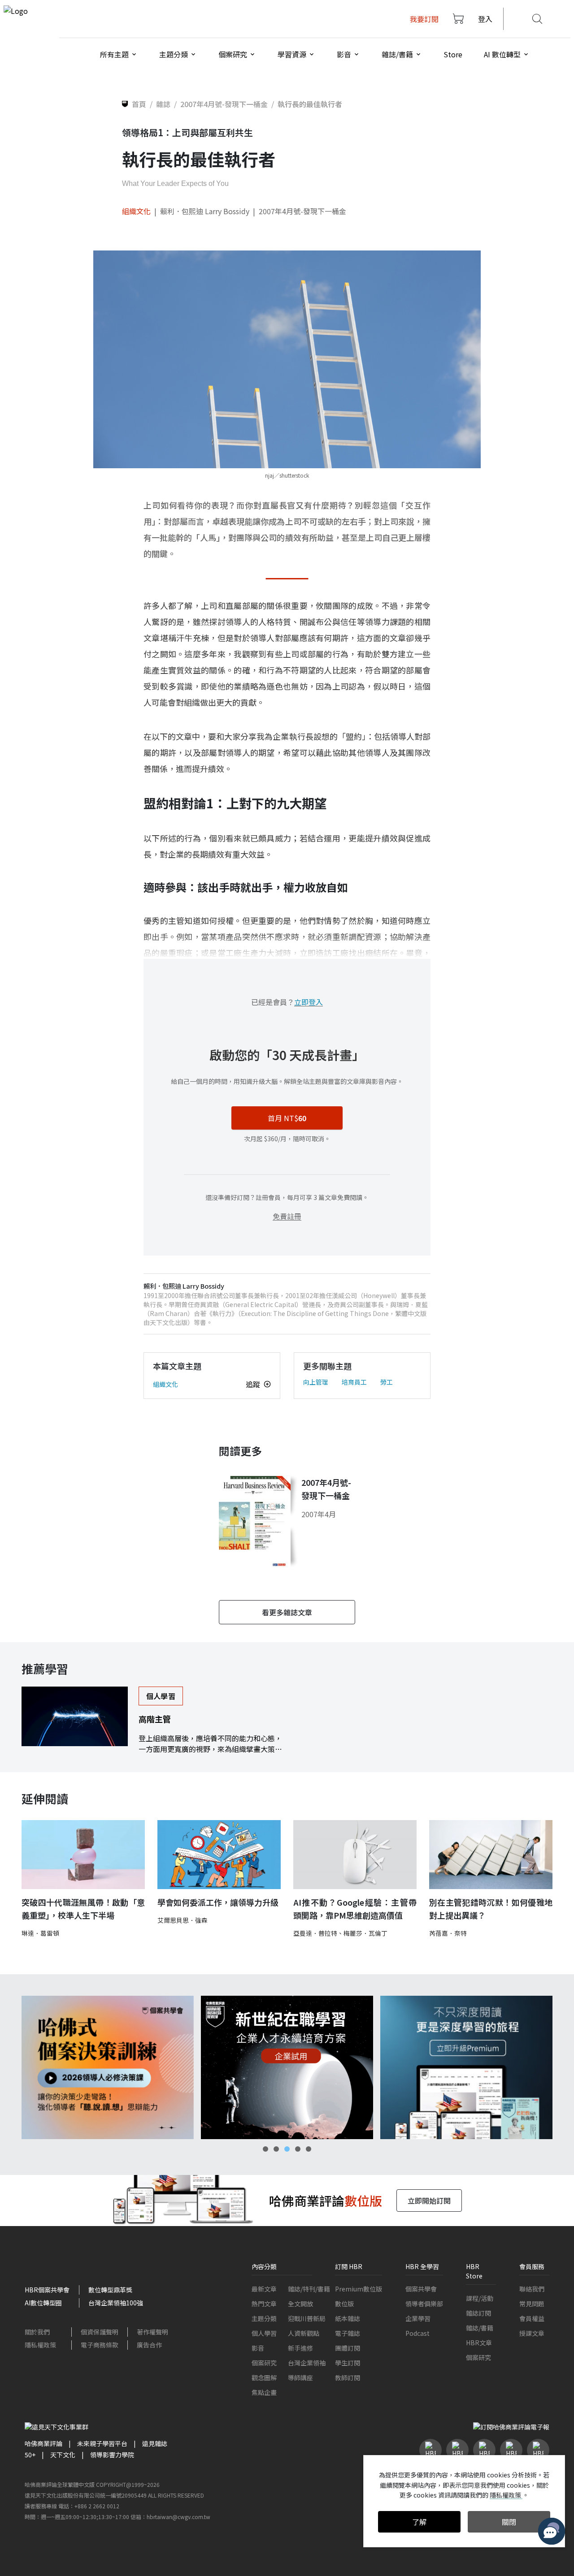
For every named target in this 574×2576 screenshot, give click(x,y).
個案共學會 (421, 2289)
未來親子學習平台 (102, 2443)
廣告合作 (149, 2345)
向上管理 (316, 1382)
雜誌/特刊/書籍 (309, 2289)
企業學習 (418, 2318)
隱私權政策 (40, 2345)
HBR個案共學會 (47, 2290)
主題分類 (264, 2318)
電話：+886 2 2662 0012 (89, 2506)
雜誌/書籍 (480, 2328)
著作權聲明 (152, 2332)
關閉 (509, 2522)
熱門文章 (264, 2304)
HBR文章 (479, 2343)
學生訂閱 (348, 2363)
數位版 (344, 2304)
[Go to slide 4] (298, 2149)
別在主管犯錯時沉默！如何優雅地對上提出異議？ (491, 1909)
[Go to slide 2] (276, 2149)
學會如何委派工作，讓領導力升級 (218, 1902)
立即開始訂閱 (429, 2201)
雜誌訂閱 (478, 2313)
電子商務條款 (100, 2345)
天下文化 (63, 2455)
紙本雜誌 (348, 2318)
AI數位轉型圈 (43, 2303)
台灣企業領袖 (307, 2363)
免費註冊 (287, 1216)
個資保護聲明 (100, 2332)
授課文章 (532, 2333)
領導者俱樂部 (424, 2304)
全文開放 (300, 2304)
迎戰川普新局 (307, 2318)
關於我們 (37, 2332)
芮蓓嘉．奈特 (448, 1933)
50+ (30, 2455)
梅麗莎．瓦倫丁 (365, 1933)
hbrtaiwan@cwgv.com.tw (178, 2517)
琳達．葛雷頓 (40, 1933)
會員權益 (532, 2318)
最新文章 (264, 2289)
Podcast (417, 2333)
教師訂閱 (348, 2378)
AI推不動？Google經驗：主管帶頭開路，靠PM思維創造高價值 (355, 1909)
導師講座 (300, 2378)
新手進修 (300, 2348)
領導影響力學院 (112, 2455)
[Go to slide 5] (309, 2149)
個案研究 (264, 2363)
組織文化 (136, 211)
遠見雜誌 (155, 2443)
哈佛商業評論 (43, 2443)
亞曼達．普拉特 (315, 1933)
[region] (287, 2067)
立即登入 (309, 1002)
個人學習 (264, 2333)
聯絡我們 (532, 2289)
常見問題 (532, 2304)
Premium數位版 (359, 2289)
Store (453, 54)
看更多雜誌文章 (287, 1612)
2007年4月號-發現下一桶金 (302, 211)
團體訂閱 (348, 2348)
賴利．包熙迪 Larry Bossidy (205, 211)
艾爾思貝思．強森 (183, 1920)
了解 (419, 2522)
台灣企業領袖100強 (116, 2303)
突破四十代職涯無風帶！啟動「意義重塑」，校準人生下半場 (83, 1909)
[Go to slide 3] (287, 2149)
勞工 (387, 1382)
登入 (485, 19)
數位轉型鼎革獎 (110, 2290)
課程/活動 (480, 2298)
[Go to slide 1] (265, 2149)
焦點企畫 (264, 2392)
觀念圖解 (264, 2378)
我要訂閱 (424, 19)
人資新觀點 (304, 2333)
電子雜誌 (348, 2333)
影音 (258, 2348)
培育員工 (354, 1382)
